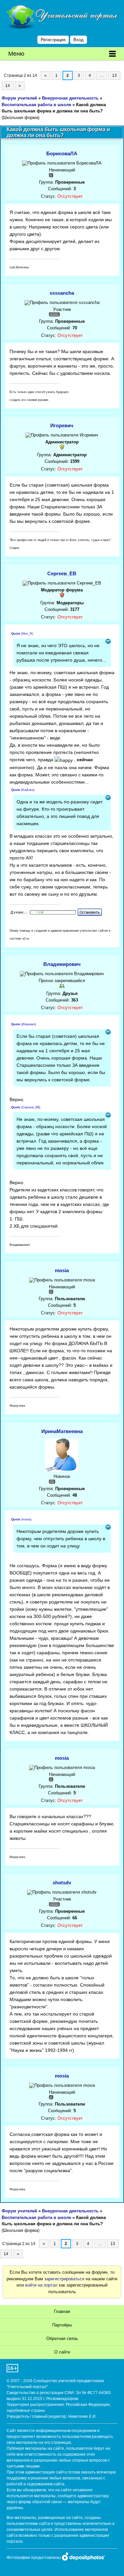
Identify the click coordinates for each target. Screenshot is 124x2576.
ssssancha (62, 293)
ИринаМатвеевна (62, 1431)
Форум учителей (19, 98)
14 (8, 86)
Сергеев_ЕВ (62, 573)
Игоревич (62, 425)
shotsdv (62, 1883)
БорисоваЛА (62, 153)
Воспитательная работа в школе (36, 105)
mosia (62, 1270)
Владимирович (62, 964)
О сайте (62, 2352)
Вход (79, 40)
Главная (62, 2311)
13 (114, 75)
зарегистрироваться (64, 2279)
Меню (16, 54)
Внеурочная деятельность (70, 98)
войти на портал (41, 2285)
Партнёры (62, 2325)
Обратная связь (62, 2338)
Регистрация (53, 40)
